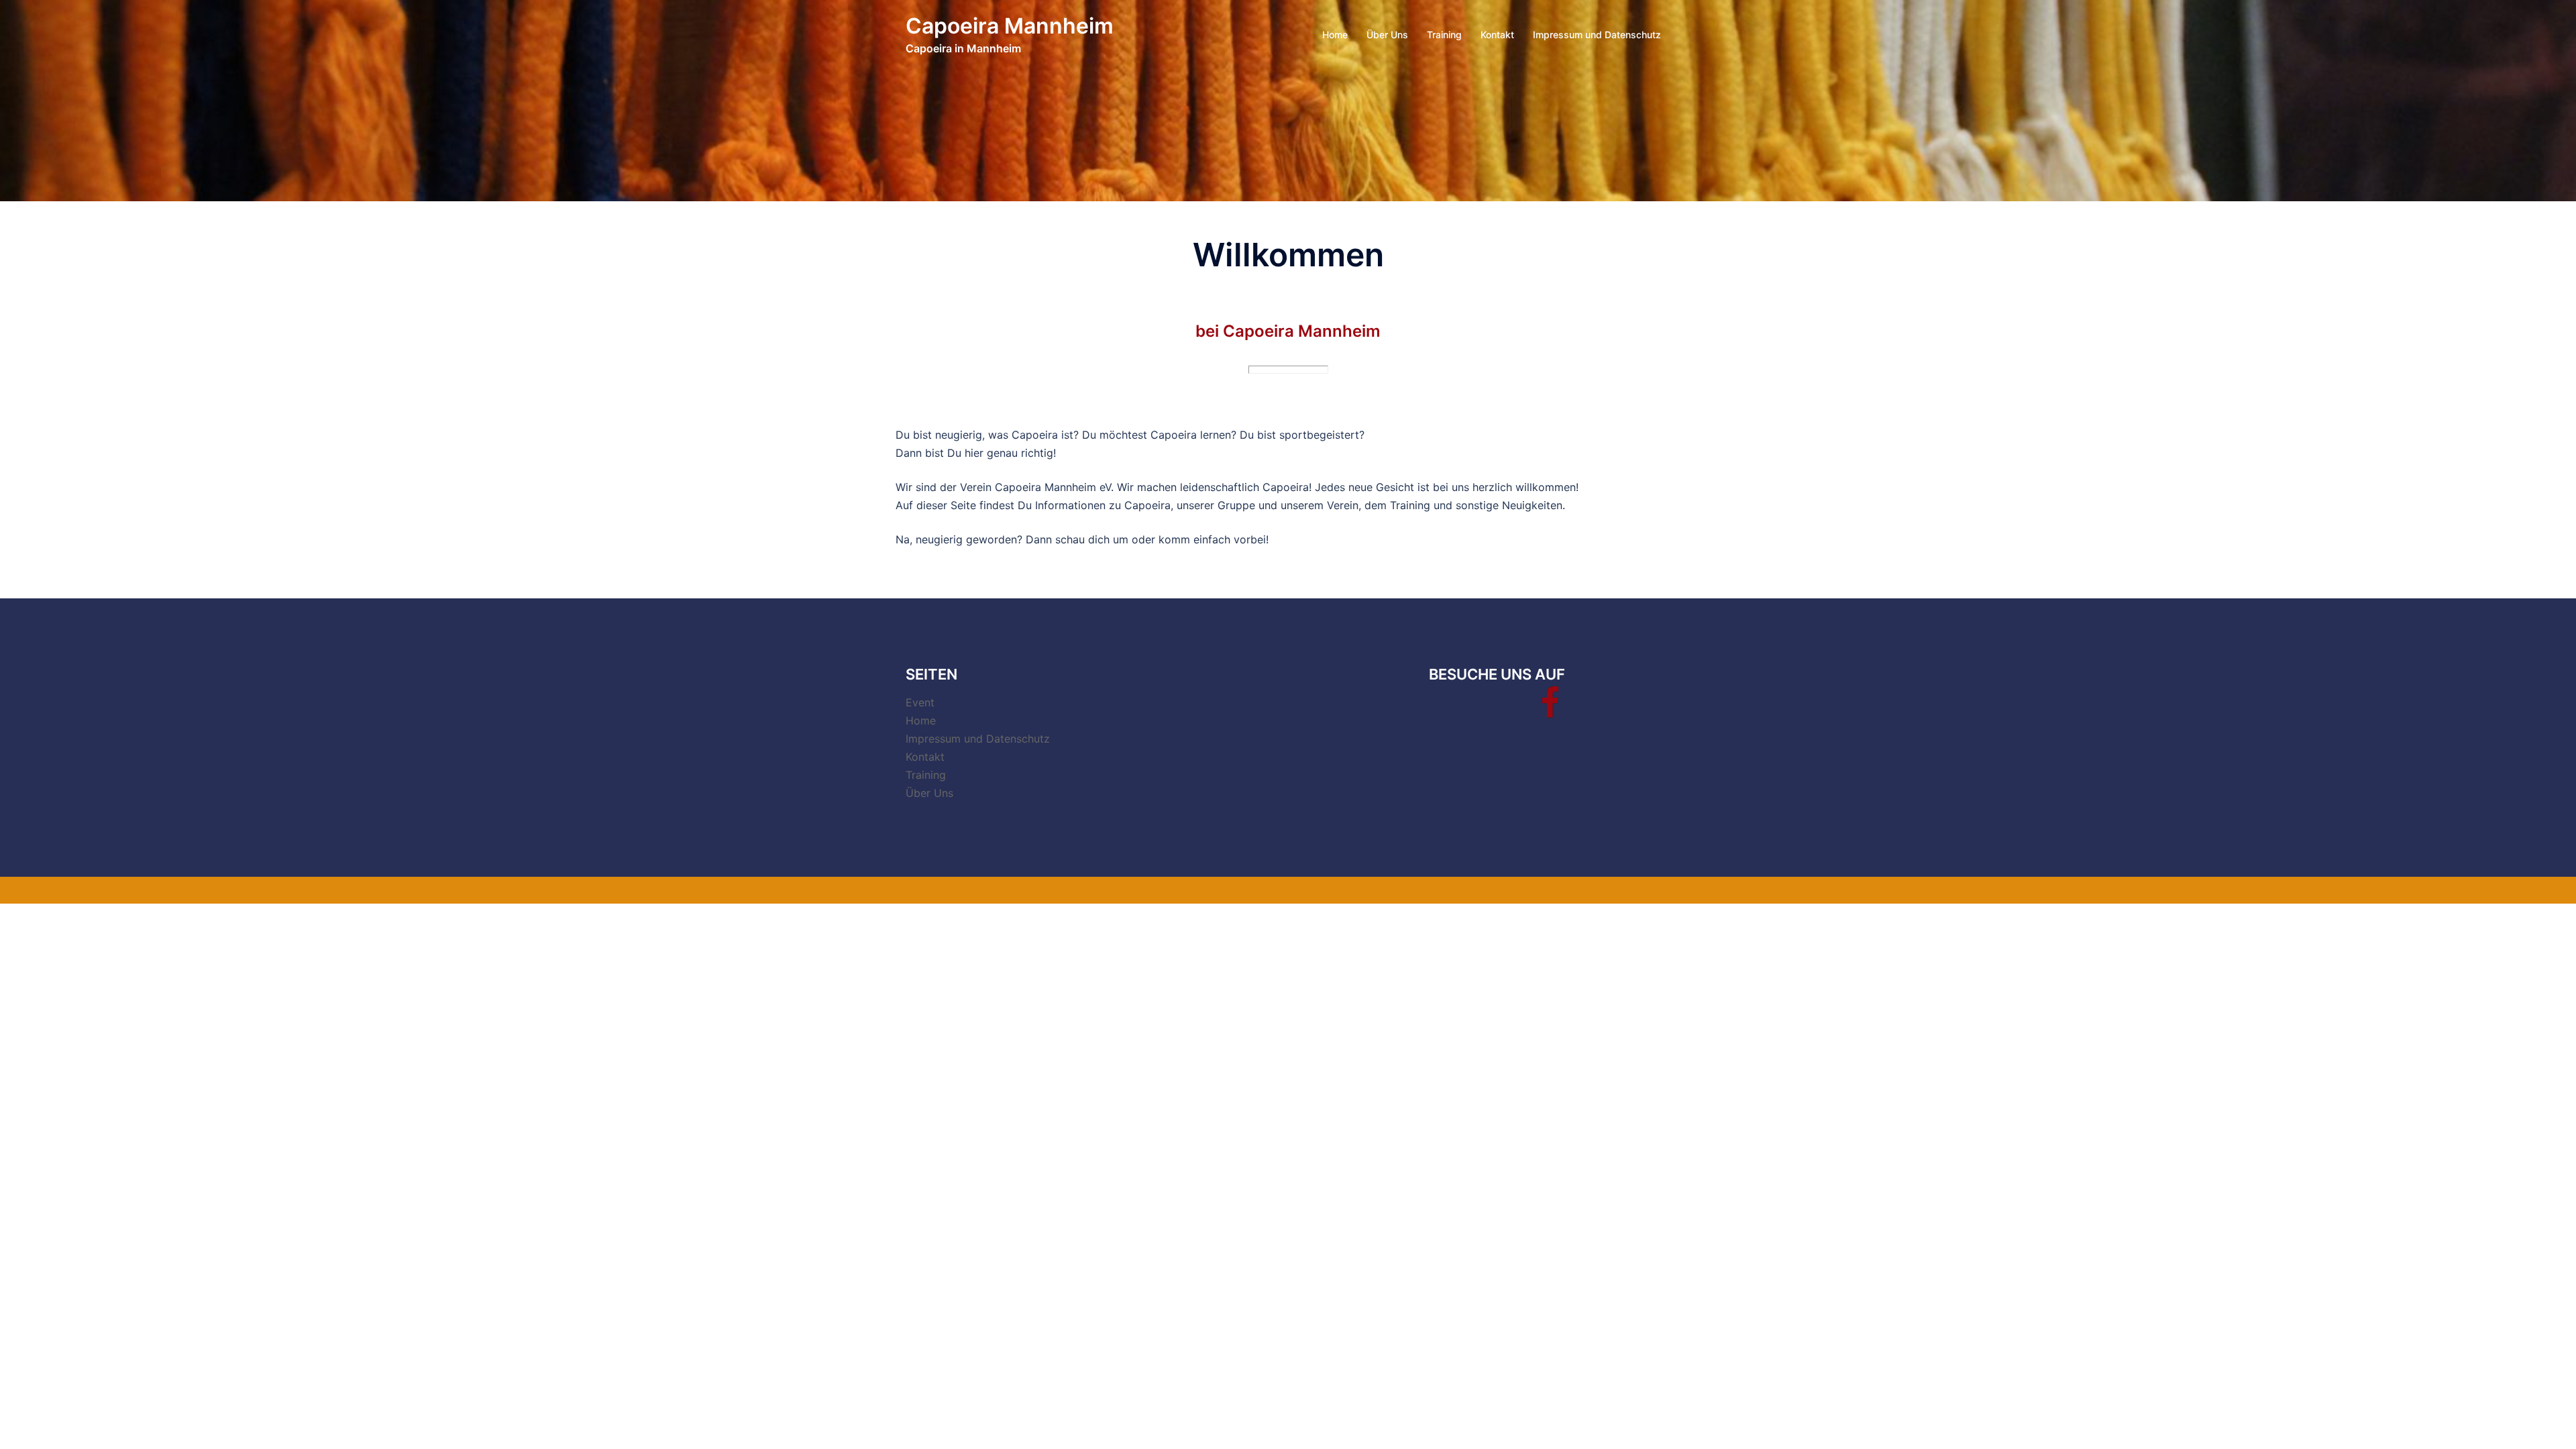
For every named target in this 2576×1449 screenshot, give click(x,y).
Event (920, 702)
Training (1444, 35)
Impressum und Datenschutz (1597, 35)
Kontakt (1497, 35)
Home (1335, 35)
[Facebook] (1550, 711)
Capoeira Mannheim (1010, 26)
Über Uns (1387, 35)
